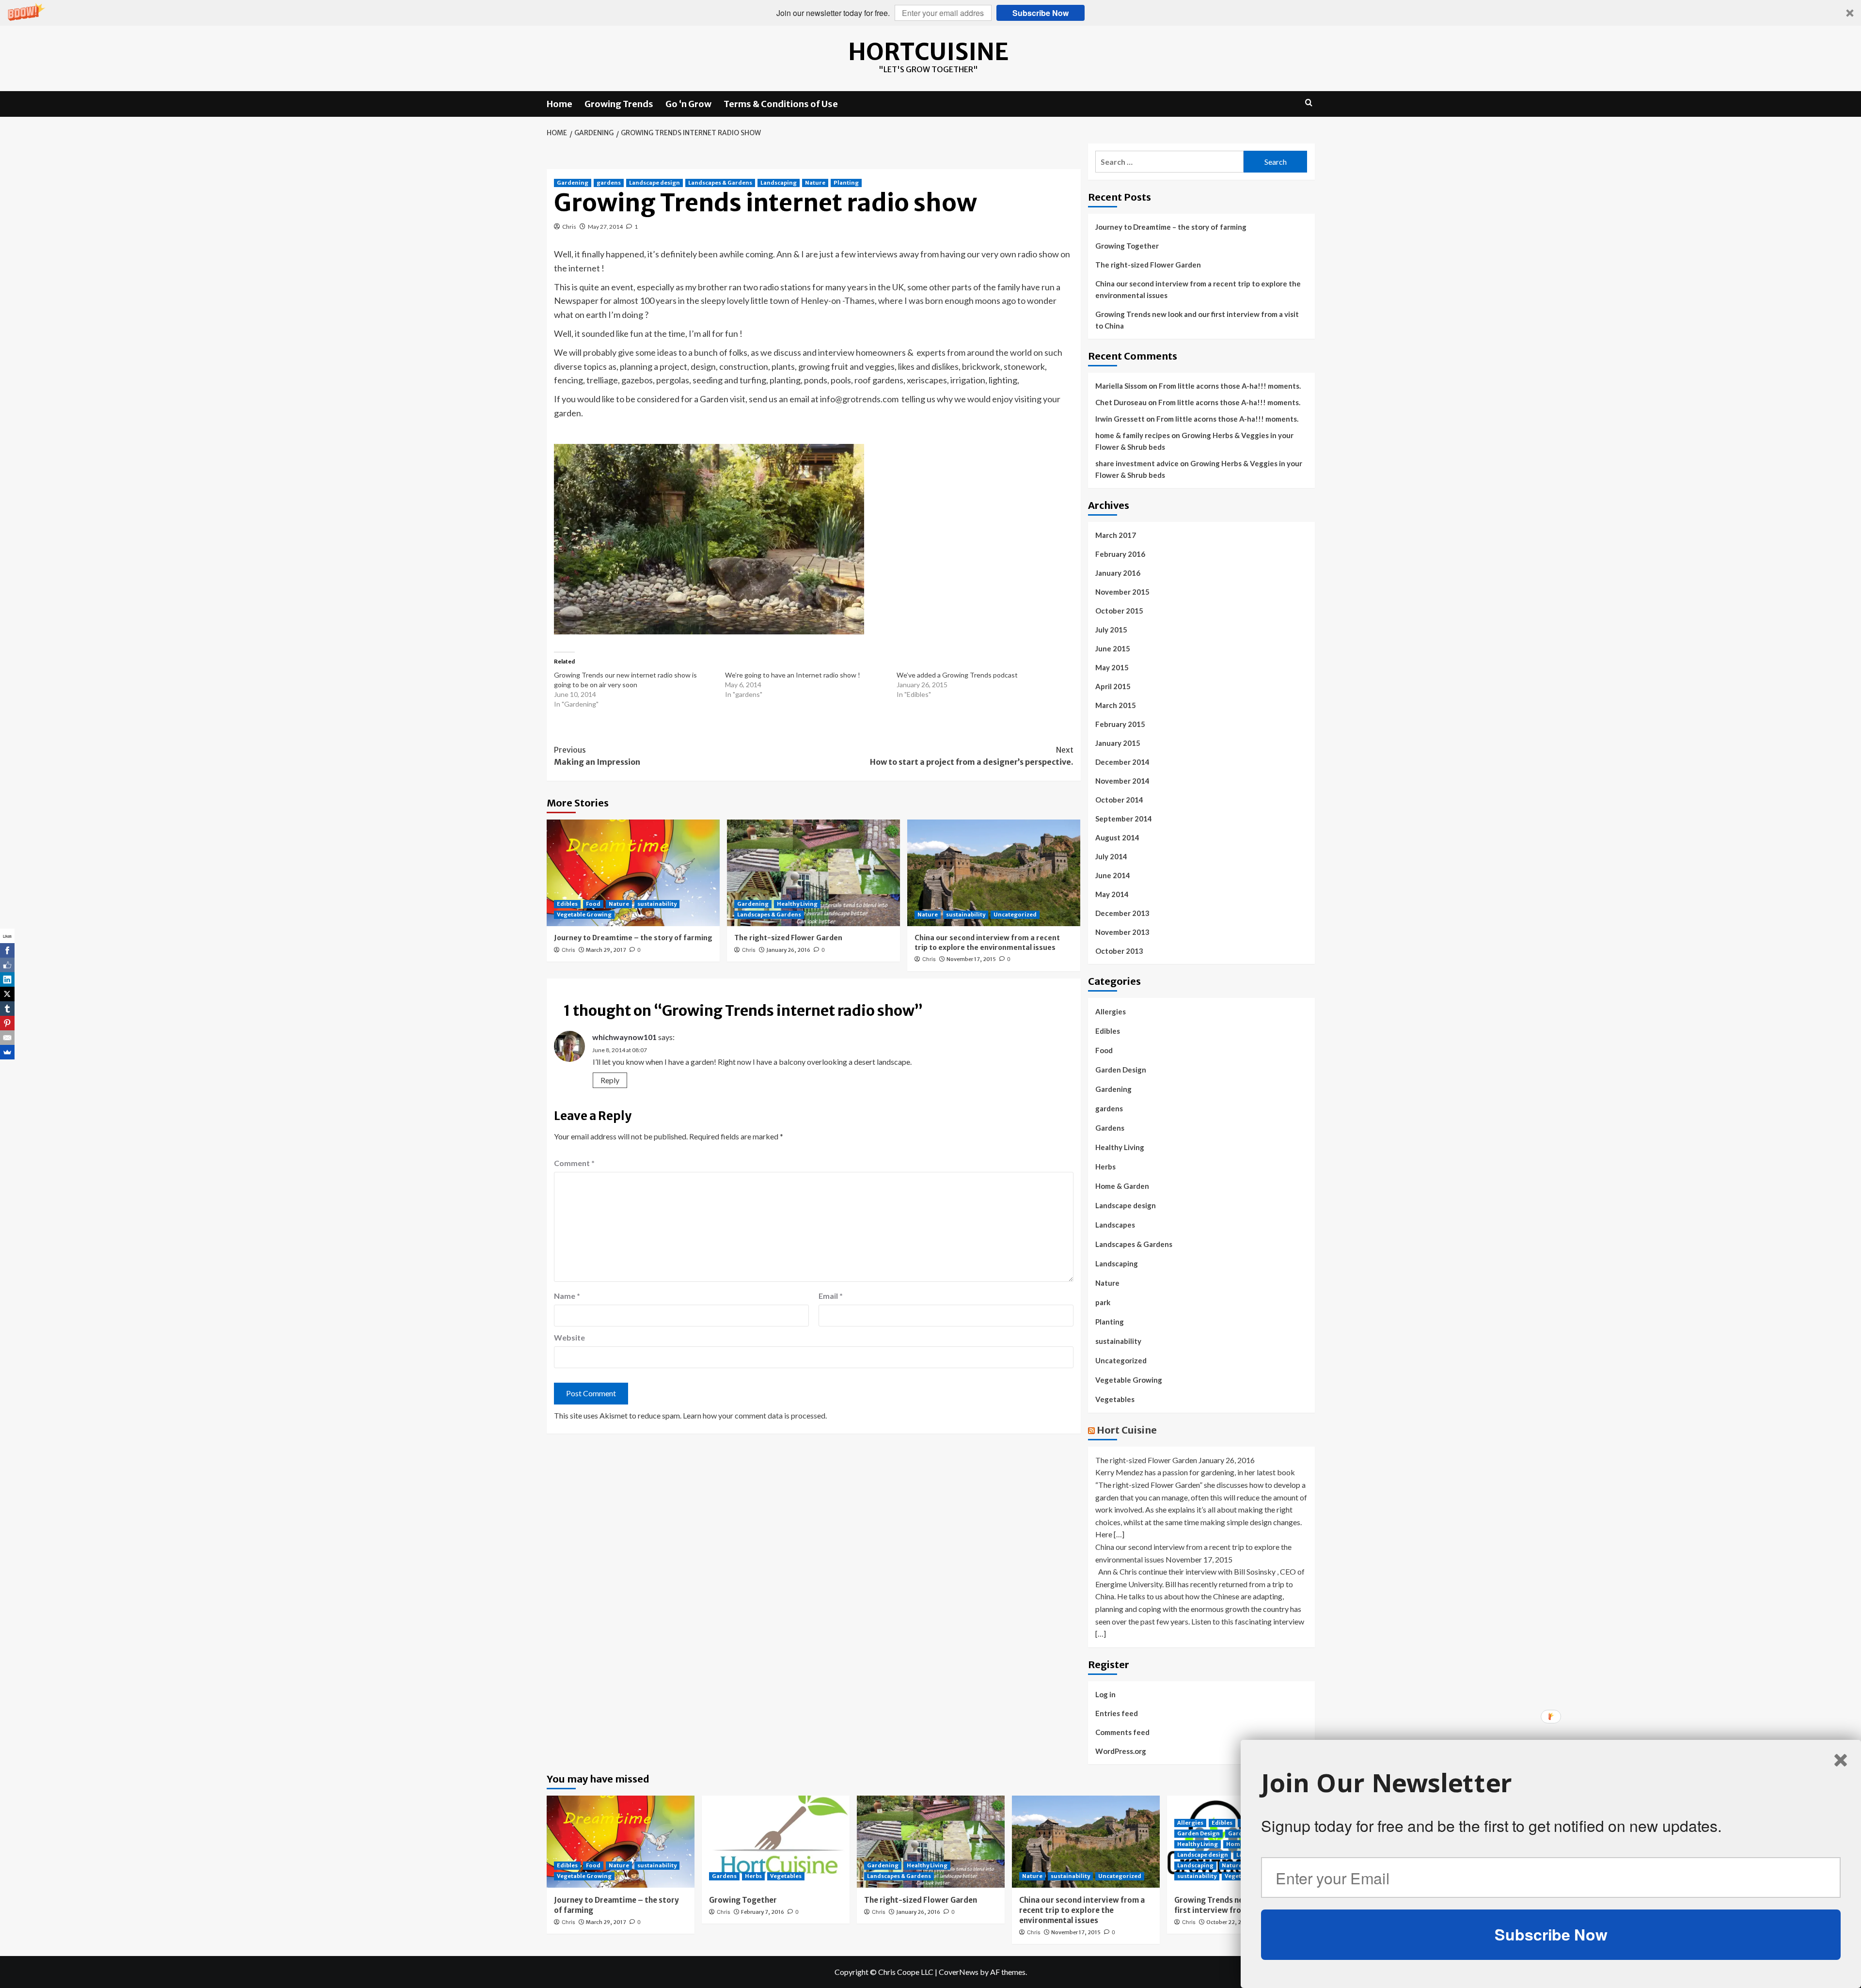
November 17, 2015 (971, 959)
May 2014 (1112, 894)
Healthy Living (797, 904)
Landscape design (655, 183)
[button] (930, 13)
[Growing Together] (776, 1842)
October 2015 (1119, 611)
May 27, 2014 (605, 227)
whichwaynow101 (624, 1037)
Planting (846, 183)
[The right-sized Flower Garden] (813, 873)
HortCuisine (928, 52)
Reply (610, 1080)
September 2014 (1124, 819)
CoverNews (959, 1972)
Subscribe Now (1041, 13)
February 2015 (1120, 724)
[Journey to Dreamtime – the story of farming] (633, 873)
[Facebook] (7, 950)
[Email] (7, 1038)
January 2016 (1118, 573)
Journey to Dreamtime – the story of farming (633, 938)
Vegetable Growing (584, 915)
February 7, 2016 (763, 1912)
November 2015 (1122, 592)
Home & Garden (1122, 1186)
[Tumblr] (7, 1009)
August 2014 (1117, 837)
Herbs (1105, 1167)
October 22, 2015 (1229, 1922)
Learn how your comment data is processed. (755, 1415)
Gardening (573, 183)
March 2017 (1116, 535)
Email (831, 1296)
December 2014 (1122, 762)
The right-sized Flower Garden (788, 938)
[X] (7, 994)
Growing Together (1127, 246)
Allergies (1111, 1011)
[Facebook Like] (7, 965)
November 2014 (1122, 781)
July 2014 (1111, 856)
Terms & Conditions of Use (781, 104)
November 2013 (1122, 932)
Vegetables (1115, 1399)
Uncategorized (1015, 915)
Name (567, 1296)
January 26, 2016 (788, 950)
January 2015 (1118, 743)
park (1103, 1302)
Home (560, 104)
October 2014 (1119, 800)
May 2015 (1112, 667)
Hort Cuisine (1127, 1430)
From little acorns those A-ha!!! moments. (1230, 386)
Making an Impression (597, 756)
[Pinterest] (7, 1023)
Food (593, 904)
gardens (609, 183)
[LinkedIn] (7, 979)
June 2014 (1113, 875)
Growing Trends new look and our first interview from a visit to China (1197, 320)
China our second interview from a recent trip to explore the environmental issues (987, 943)
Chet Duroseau (1121, 402)
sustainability (657, 904)
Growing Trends (619, 104)
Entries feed (1117, 1713)
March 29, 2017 (606, 950)
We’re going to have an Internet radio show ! (793, 675)
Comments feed (1122, 1732)
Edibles (567, 904)
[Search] (1309, 103)
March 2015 (1116, 705)
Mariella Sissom (1121, 386)
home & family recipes (1133, 435)
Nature (815, 183)
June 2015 (1113, 648)
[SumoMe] (7, 1052)
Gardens (1110, 1128)
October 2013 (1119, 951)
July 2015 (1111, 630)
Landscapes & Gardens (720, 183)
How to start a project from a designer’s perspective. (972, 756)
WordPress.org (1121, 1751)
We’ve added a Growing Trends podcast (957, 675)
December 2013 (1122, 913)
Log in (1105, 1694)
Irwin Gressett (1120, 419)
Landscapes (1115, 1225)
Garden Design (1121, 1070)
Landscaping (779, 183)
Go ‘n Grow (688, 104)
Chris (569, 227)
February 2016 (1120, 554)
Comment (574, 1163)
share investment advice (1137, 463)
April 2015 (1113, 686)
